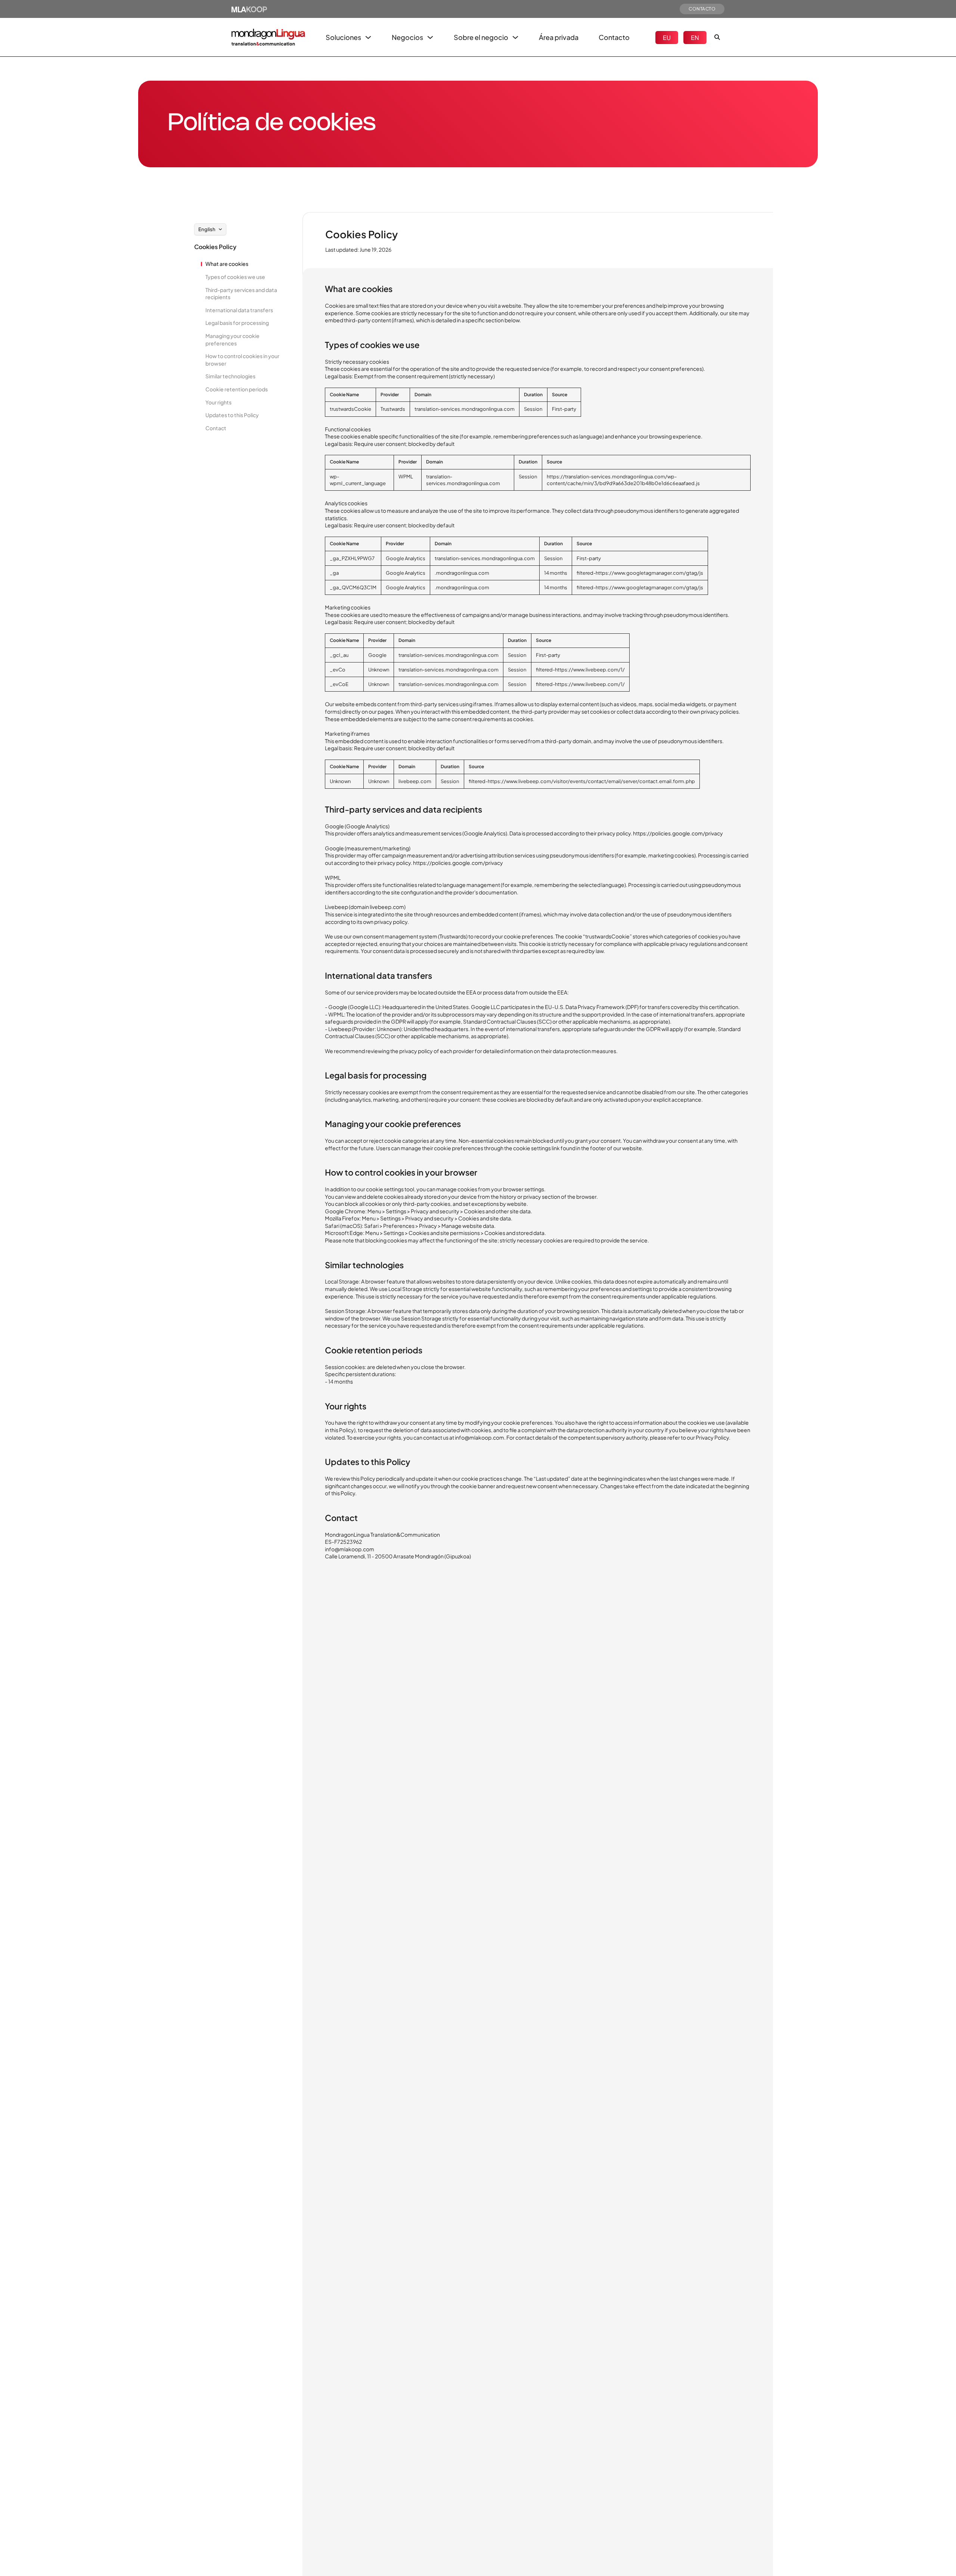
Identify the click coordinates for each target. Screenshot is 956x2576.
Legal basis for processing (237, 323)
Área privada (559, 37)
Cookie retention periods (237, 389)
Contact (216, 428)
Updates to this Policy (232, 415)
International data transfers (239, 310)
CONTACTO (702, 9)
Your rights (218, 402)
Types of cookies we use (235, 277)
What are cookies (227, 264)
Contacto (614, 37)
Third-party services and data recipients (241, 294)
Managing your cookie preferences (232, 339)
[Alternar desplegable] (368, 37)
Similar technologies (230, 376)
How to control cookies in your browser (242, 360)
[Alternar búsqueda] (717, 37)
